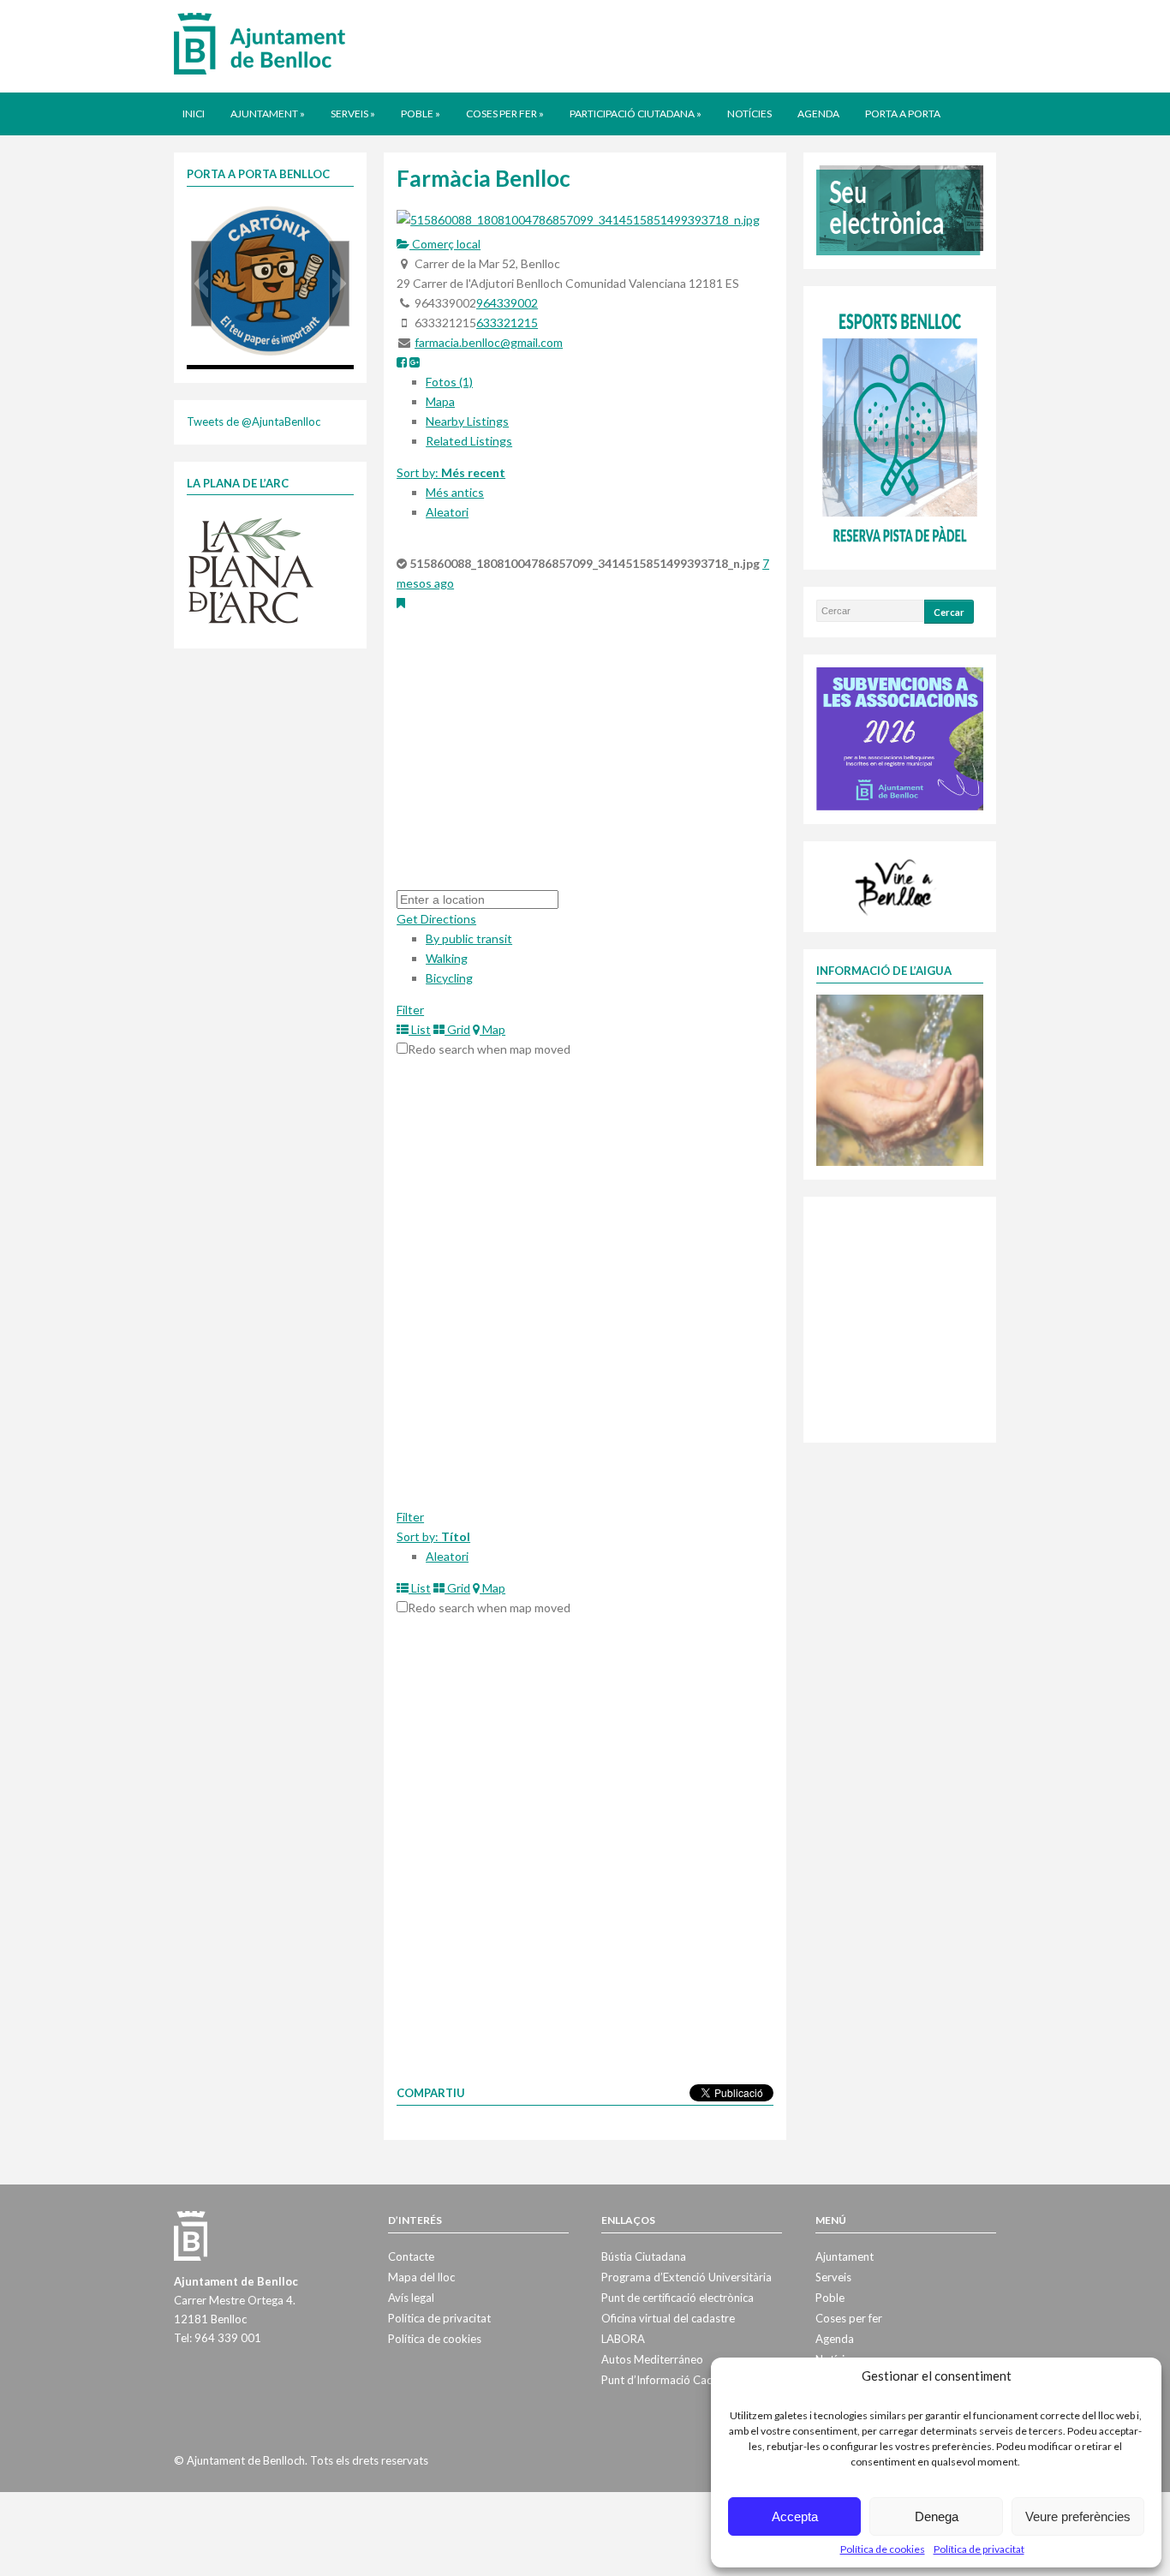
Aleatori (447, 512)
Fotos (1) (449, 382)
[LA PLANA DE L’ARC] (251, 570)
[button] (201, 284)
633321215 (507, 323)
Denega (937, 2516)
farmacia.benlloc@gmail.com (489, 342)
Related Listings (469, 441)
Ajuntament (268, 114)
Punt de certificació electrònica (678, 2298)
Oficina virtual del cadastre (668, 2318)
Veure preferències (1078, 2516)
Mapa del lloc (421, 2277)
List (420, 1029)
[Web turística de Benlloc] (897, 885)
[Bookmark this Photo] (401, 603)
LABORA (623, 2339)
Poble (421, 114)
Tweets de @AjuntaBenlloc (254, 421)
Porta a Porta (903, 114)
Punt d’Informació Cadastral (672, 2380)
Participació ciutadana (636, 114)
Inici (194, 114)
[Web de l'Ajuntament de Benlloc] (260, 43)
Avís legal (411, 2298)
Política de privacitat (979, 2549)
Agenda (818, 114)
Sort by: (451, 472)
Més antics (455, 492)
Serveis (353, 114)
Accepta (795, 2516)
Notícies (749, 114)
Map (492, 1029)
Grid (457, 1029)
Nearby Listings (467, 421)
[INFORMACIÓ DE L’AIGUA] (900, 1079)
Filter (410, 1010)
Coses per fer (505, 114)
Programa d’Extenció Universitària (686, 2277)
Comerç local (445, 244)
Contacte (411, 2256)
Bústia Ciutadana (644, 2256)
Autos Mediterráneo (652, 2359)
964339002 (507, 303)
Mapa (440, 401)
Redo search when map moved (489, 1049)
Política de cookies (883, 2549)
